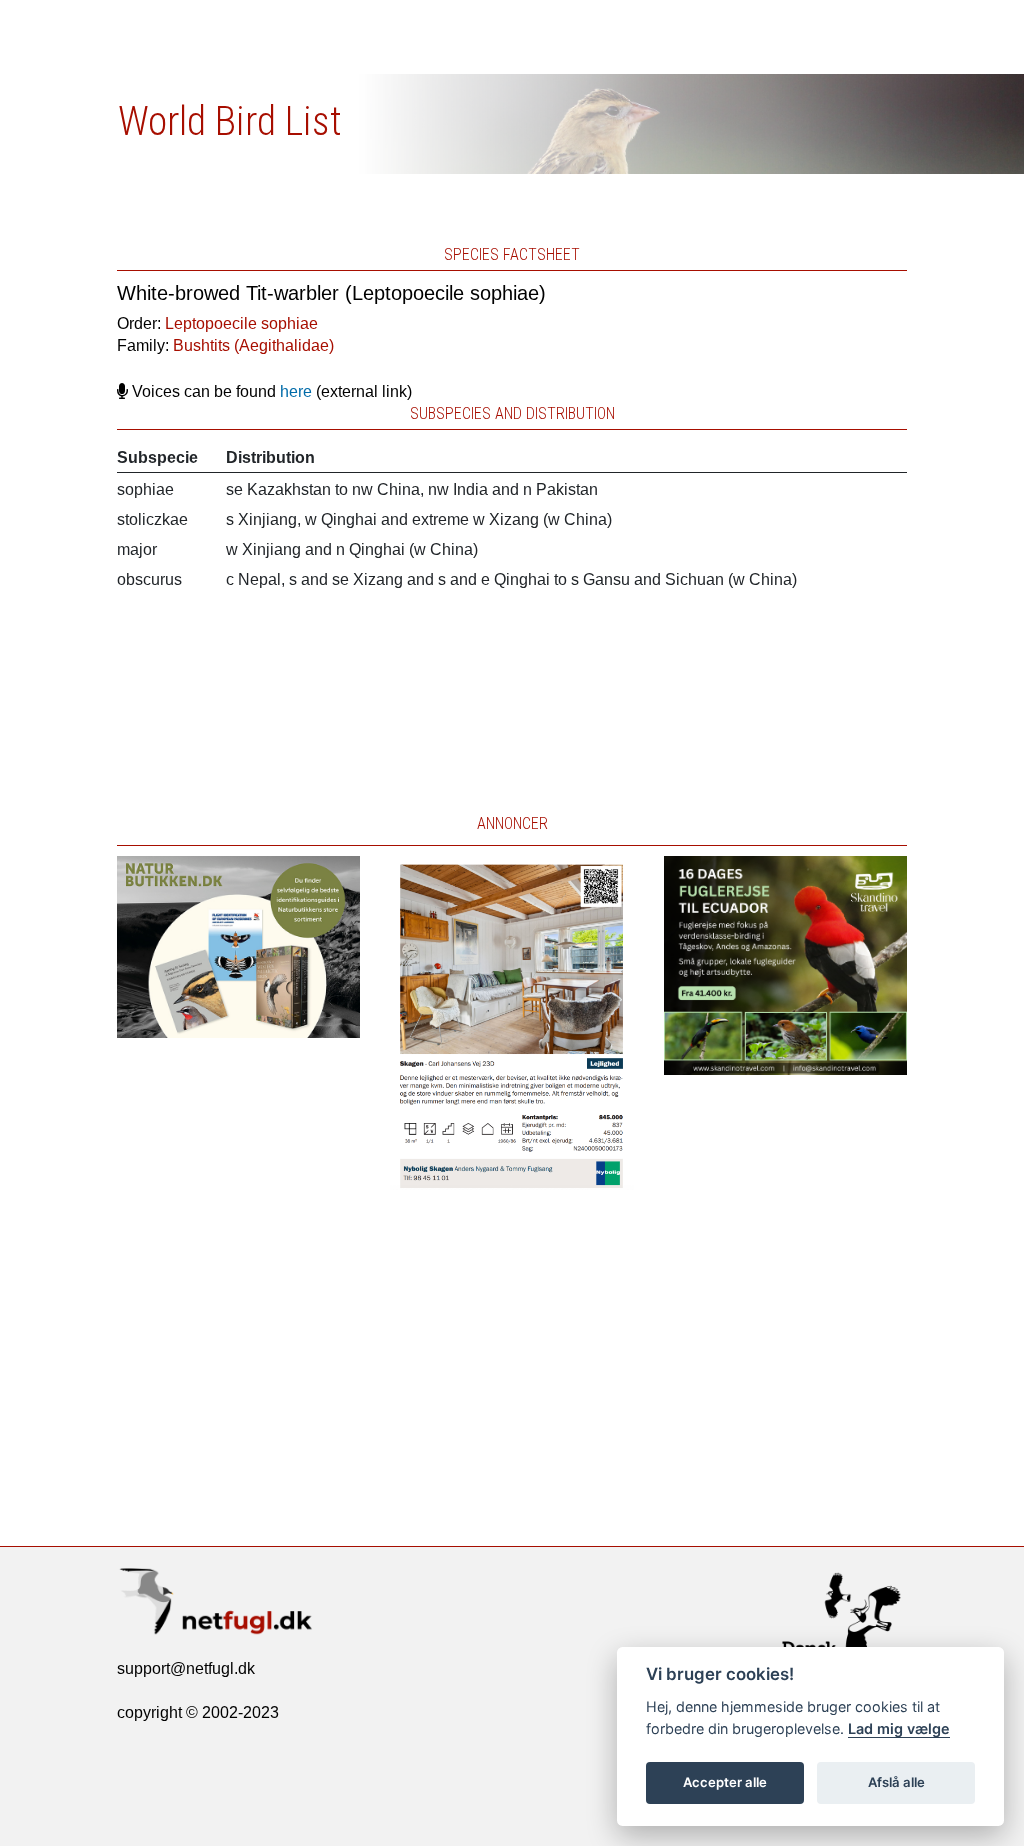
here (296, 391)
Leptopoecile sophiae (241, 323)
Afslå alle (896, 1782)
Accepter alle (725, 1782)
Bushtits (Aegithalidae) (253, 345)
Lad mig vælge (899, 1728)
